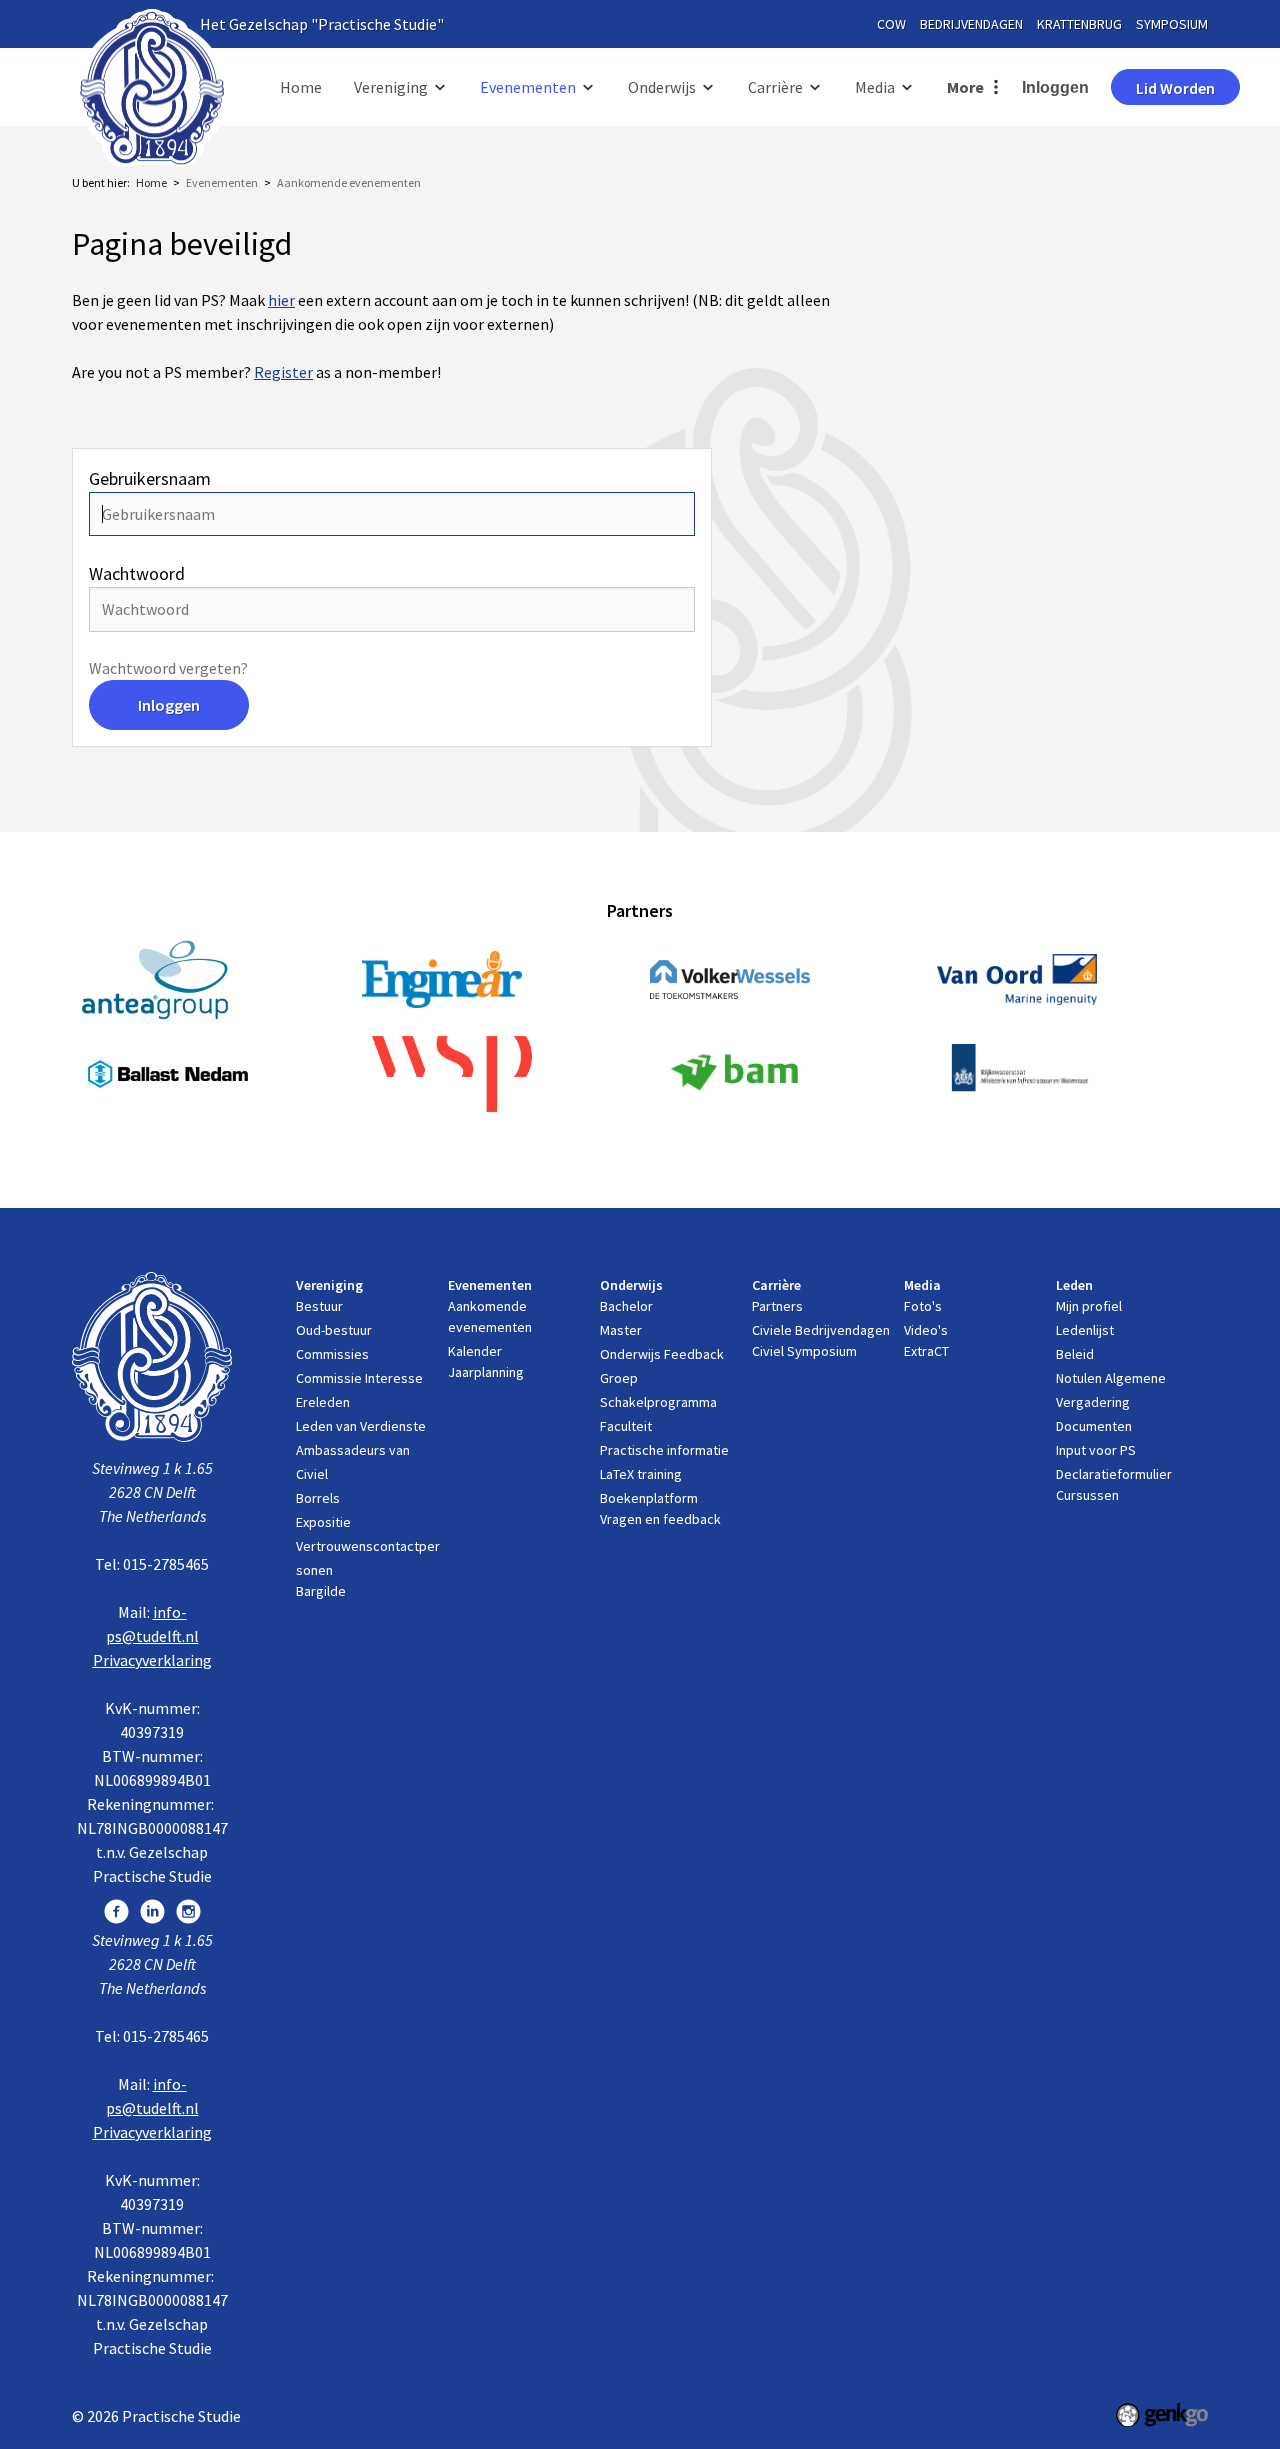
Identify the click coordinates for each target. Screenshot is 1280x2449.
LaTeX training (641, 1474)
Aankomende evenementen (349, 182)
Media (875, 87)
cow (891, 24)
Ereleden (323, 1402)
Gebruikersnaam (150, 478)
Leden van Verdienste (361, 1426)
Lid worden (1175, 88)
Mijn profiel (1089, 1306)
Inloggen (1055, 87)
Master (621, 1330)
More (965, 87)
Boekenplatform (649, 1498)
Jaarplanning (486, 1372)
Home (301, 87)
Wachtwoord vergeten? (168, 668)
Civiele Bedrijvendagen (821, 1330)
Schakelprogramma (658, 1402)
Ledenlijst (1085, 1330)
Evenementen (528, 87)
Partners (777, 1306)
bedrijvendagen (971, 24)
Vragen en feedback (660, 1519)
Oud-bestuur (334, 1330)
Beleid (1075, 1354)
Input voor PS (1096, 1450)
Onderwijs (662, 87)
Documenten (1094, 1426)
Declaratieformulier (1114, 1474)
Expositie (323, 1522)
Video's (926, 1330)
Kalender (475, 1351)
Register (283, 372)
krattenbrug (1079, 24)
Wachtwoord (137, 573)
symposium (1172, 24)
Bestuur (319, 1306)
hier (281, 300)
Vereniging (391, 87)
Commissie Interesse (359, 1378)
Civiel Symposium (804, 1351)
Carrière (775, 87)
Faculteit (626, 1426)
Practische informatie (664, 1450)
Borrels (318, 1498)
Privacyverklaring (152, 1660)
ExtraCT (926, 1351)
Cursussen (1087, 1495)
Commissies (332, 1354)
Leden (1074, 1285)
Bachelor (626, 1306)
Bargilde (321, 1591)
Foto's (923, 1306)
